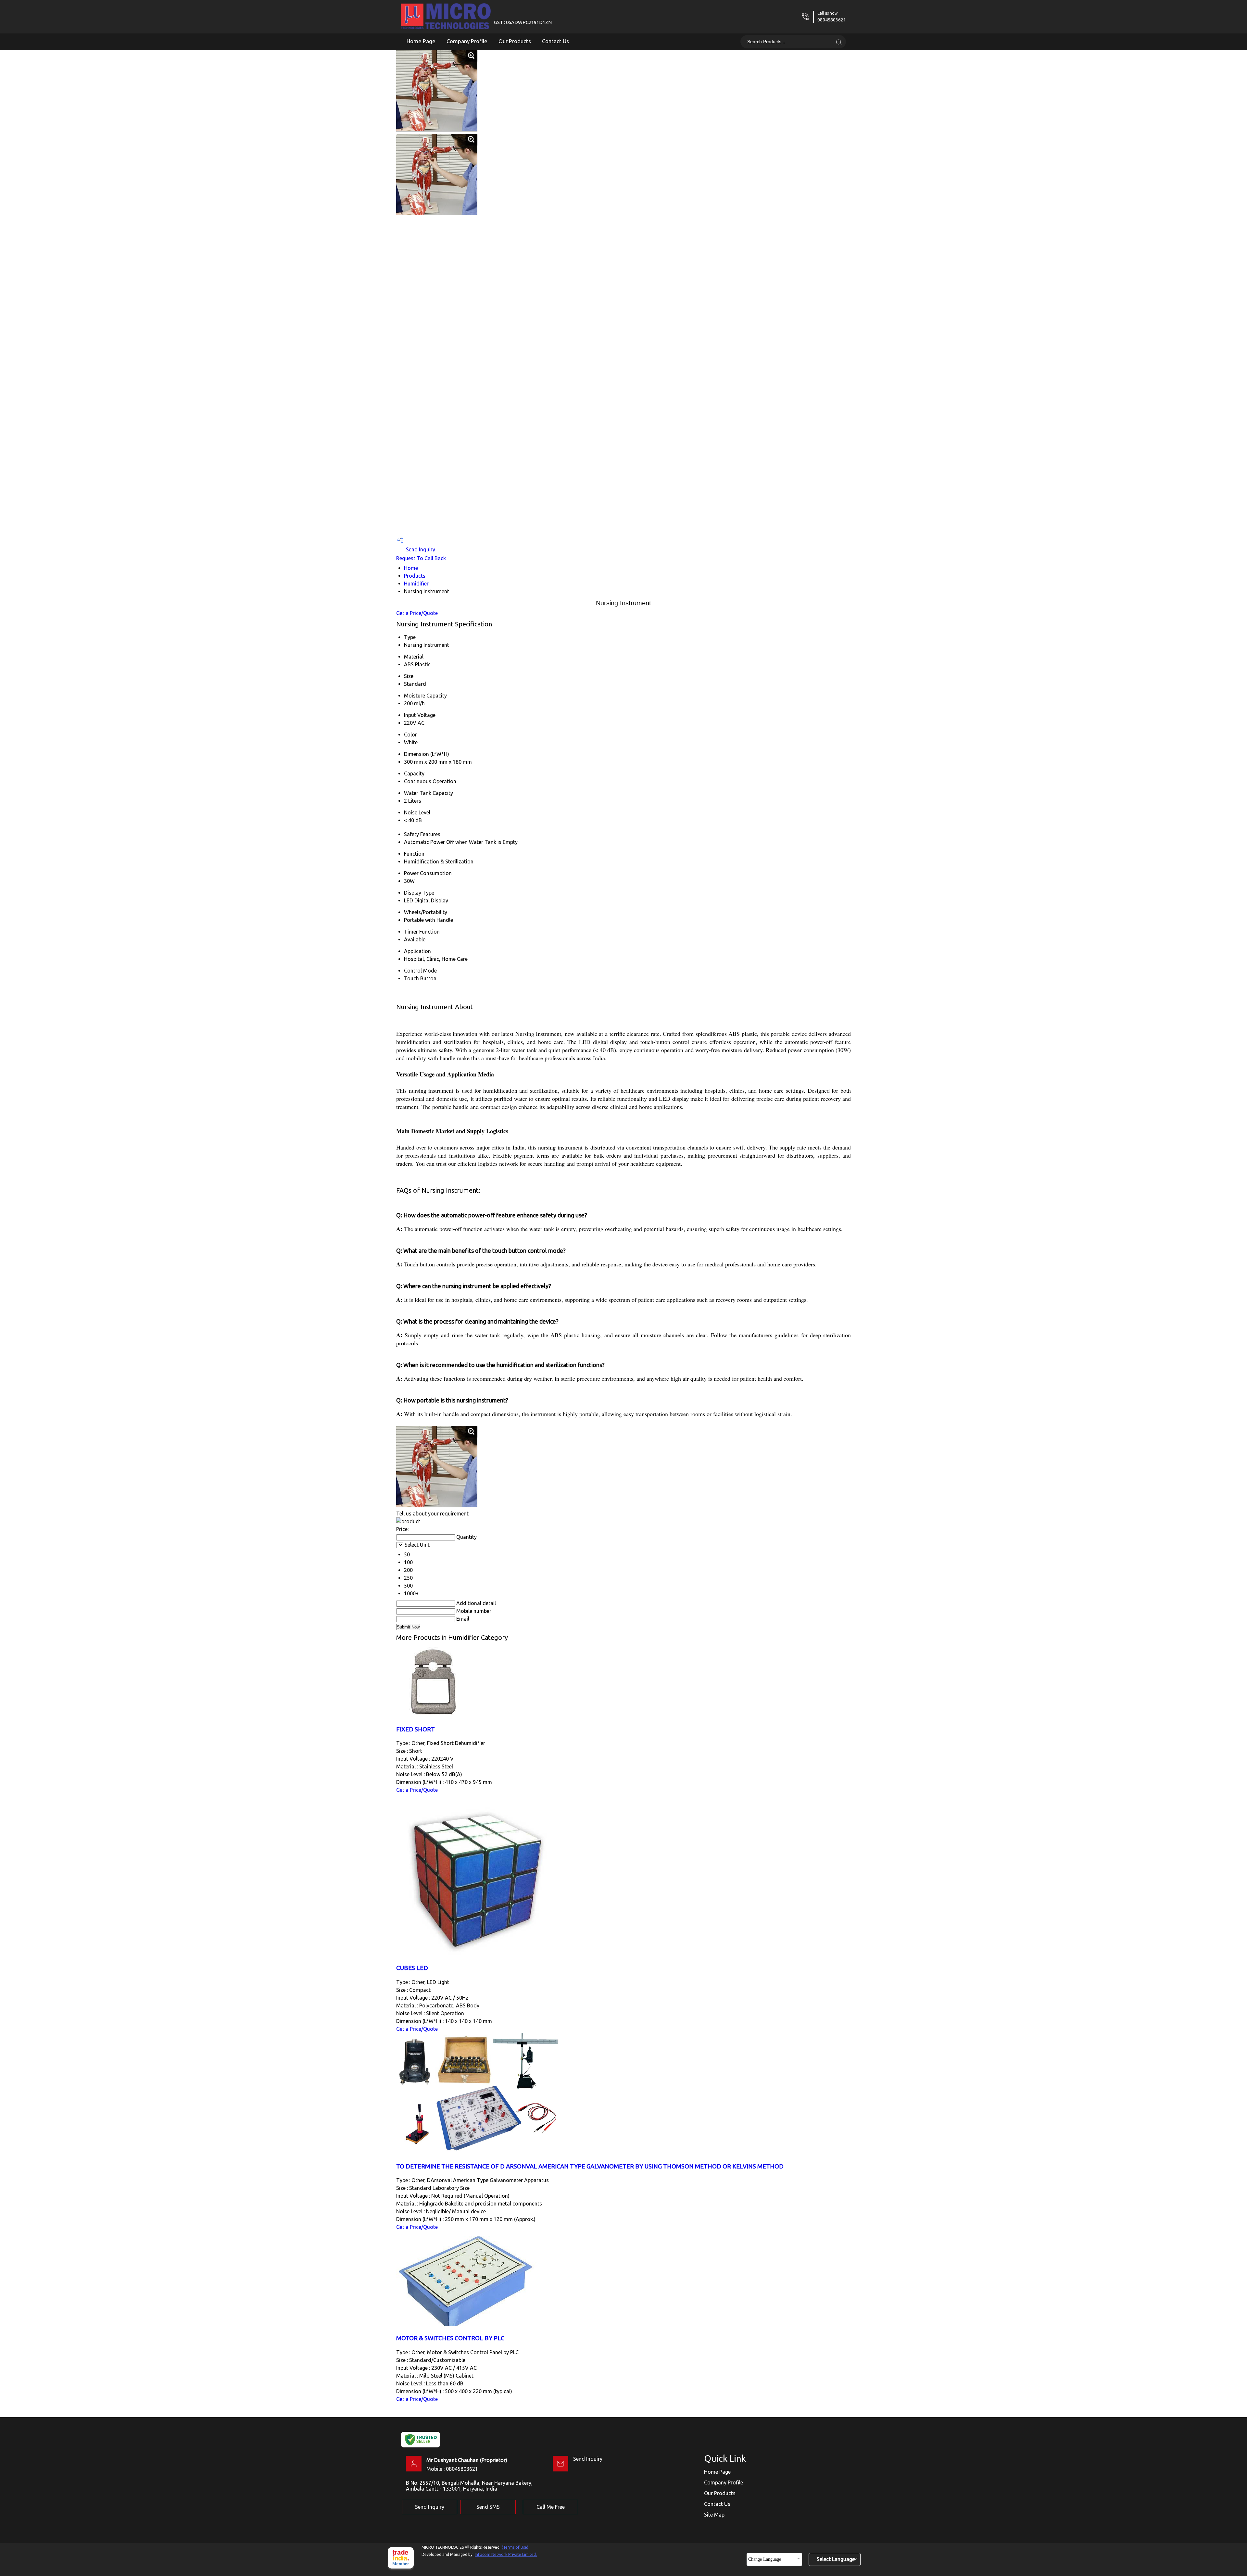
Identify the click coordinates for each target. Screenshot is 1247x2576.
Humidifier (416, 584)
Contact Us (555, 41)
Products (415, 576)
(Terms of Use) (515, 2547)
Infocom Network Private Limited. (506, 2554)
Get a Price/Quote (417, 613)
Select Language (836, 2559)
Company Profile (467, 41)
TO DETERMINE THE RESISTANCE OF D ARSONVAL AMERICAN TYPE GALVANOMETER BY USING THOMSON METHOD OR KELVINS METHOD (590, 2166)
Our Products (515, 41)
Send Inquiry (420, 549)
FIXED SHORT (416, 1729)
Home (411, 568)
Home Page (421, 41)
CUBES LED (412, 1968)
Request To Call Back (421, 558)
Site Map (714, 2515)
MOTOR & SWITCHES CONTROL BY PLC (450, 2338)
